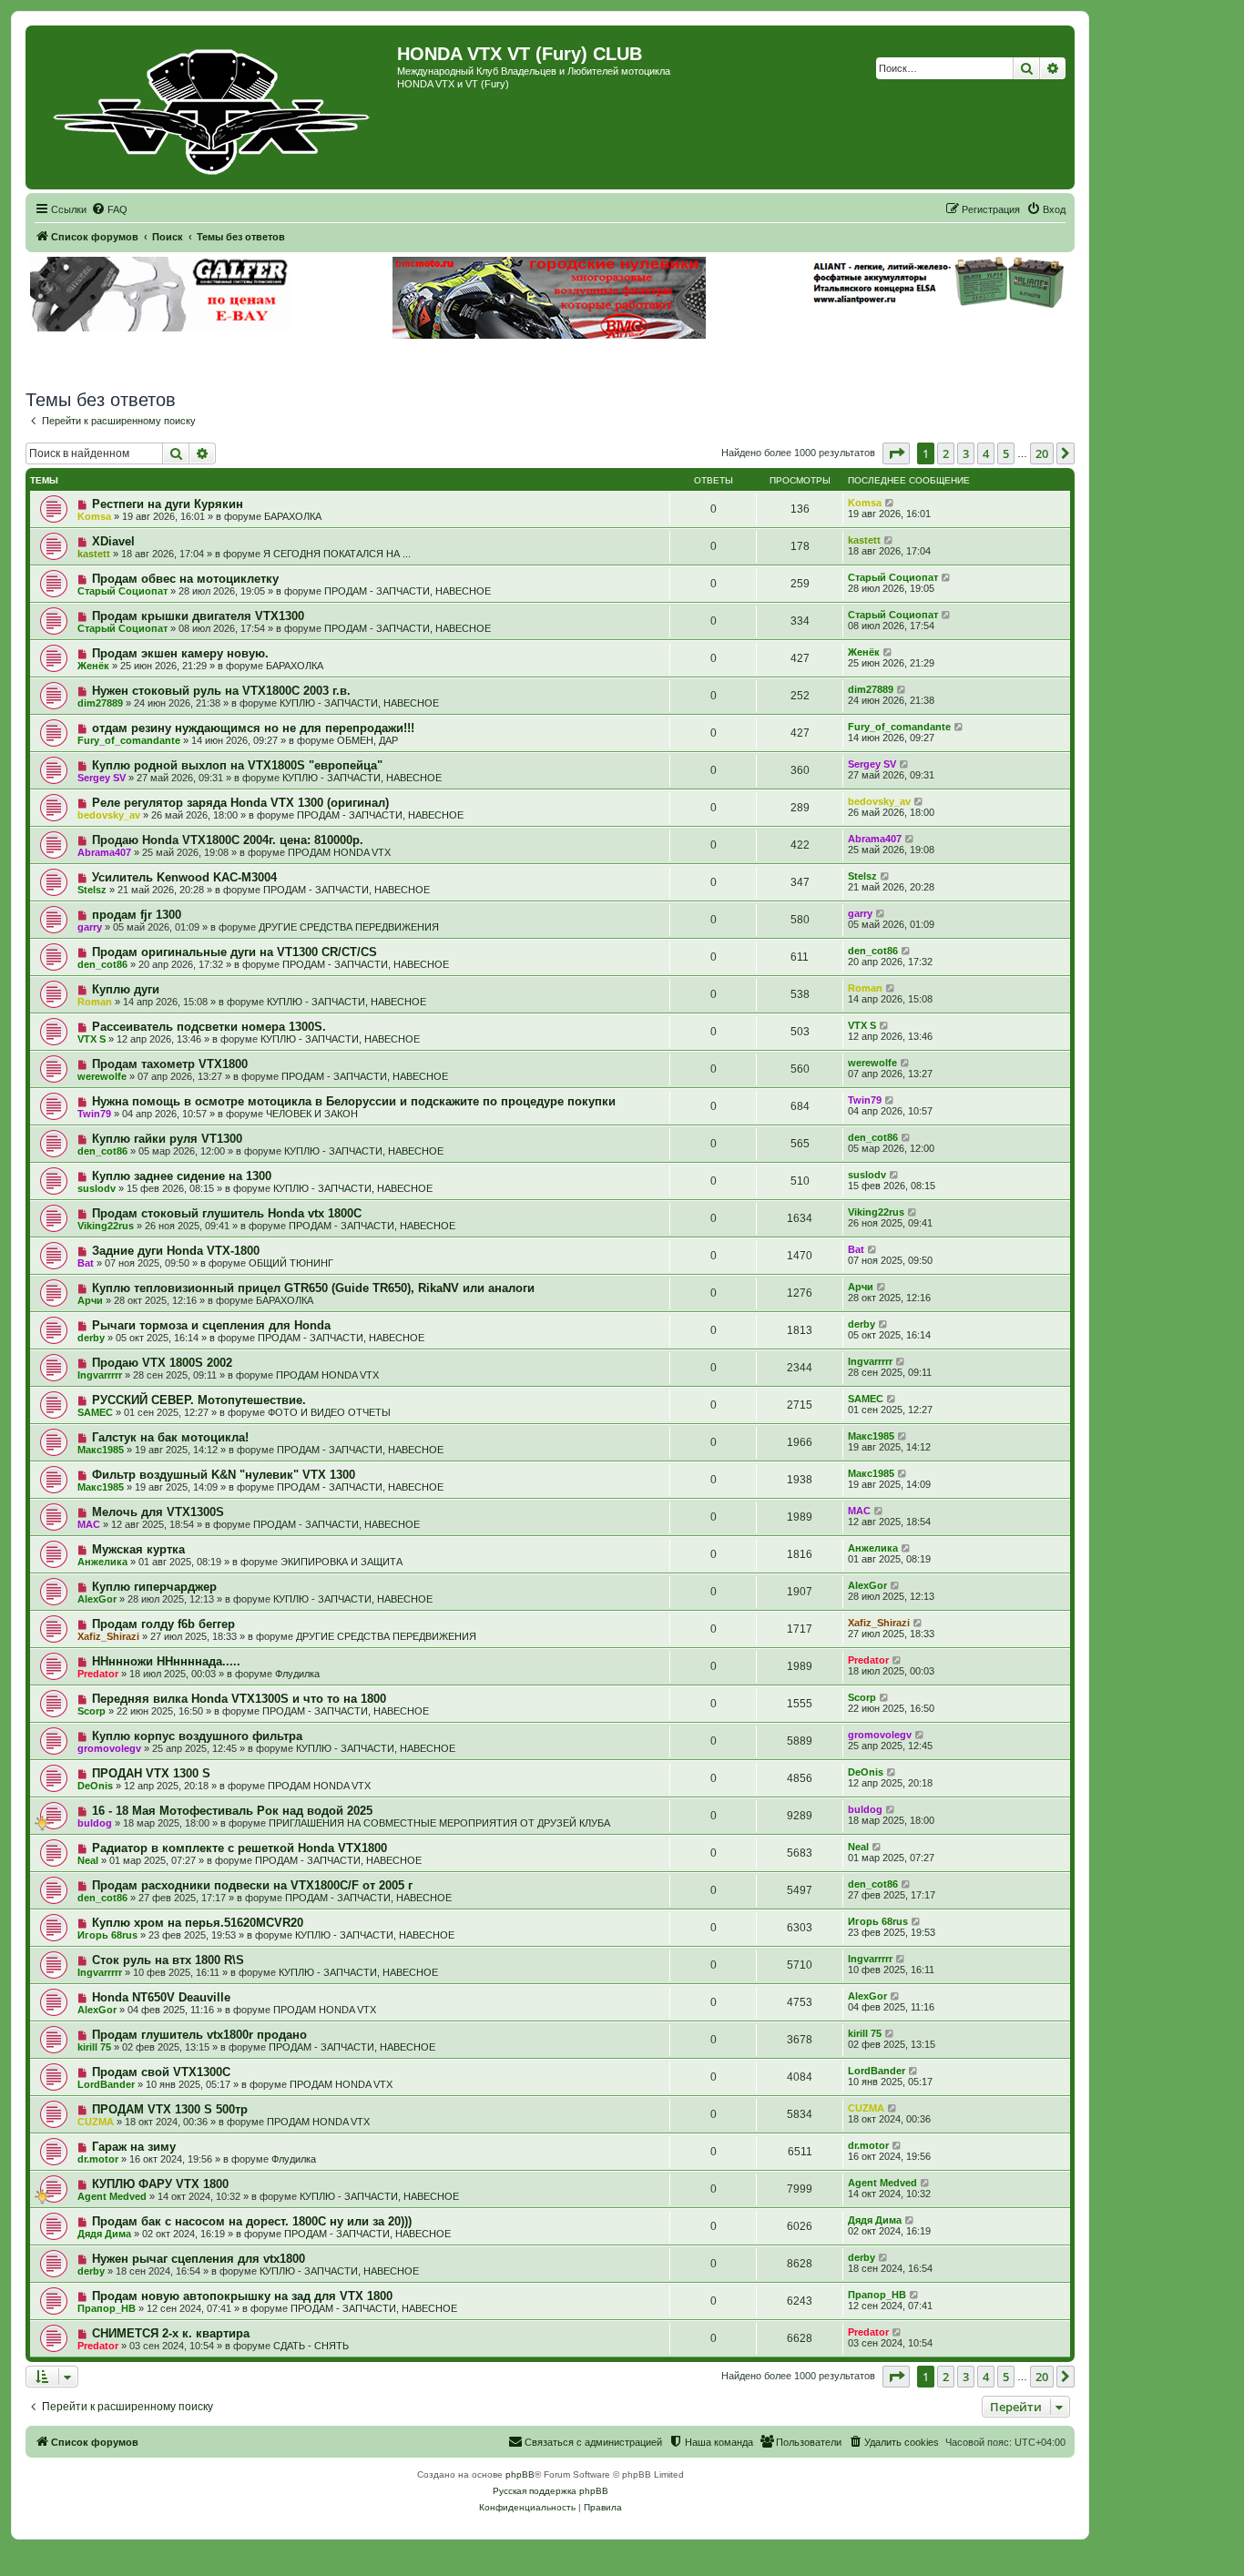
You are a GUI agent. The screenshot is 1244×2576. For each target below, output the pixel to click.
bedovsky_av (109, 815)
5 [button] (1006, 453)
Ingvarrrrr (100, 1375)
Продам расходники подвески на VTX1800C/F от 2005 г (252, 1885)
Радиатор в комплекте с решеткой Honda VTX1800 (240, 1848)
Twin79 (94, 1114)
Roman (95, 1002)
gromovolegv (109, 1748)
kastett (94, 554)
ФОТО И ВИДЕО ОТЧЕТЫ (329, 1412)
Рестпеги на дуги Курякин (168, 504)
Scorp (92, 1711)
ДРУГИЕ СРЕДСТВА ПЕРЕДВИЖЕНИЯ (349, 927)
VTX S (92, 1039)
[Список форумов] (214, 107)
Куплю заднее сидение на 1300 (182, 1176)
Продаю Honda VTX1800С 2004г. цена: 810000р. (228, 840)
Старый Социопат (122, 591)
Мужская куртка (138, 1549)
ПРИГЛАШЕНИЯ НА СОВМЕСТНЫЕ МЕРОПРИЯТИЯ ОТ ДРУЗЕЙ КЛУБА (439, 1823)
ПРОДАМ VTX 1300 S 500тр (170, 2109)
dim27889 (100, 703)
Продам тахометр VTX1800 (170, 1064)
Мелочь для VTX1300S (158, 1512)
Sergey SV (102, 778)
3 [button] (966, 453)
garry (90, 927)
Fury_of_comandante (129, 740)
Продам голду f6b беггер (163, 1624)
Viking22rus (106, 1226)
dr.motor (98, 2159)
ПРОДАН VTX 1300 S (151, 1773)
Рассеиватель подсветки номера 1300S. (209, 1027)
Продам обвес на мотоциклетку (185, 579)
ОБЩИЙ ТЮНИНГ (291, 1263)
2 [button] (946, 453)
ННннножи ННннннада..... (166, 1661)
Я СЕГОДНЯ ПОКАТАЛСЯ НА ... (337, 554)
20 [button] (1042, 453)
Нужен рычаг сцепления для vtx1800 (199, 2259)
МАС (89, 1524)
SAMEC (95, 1412)
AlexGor (97, 1599)
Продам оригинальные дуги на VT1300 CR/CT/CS (235, 952)
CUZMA (96, 2122)
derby (91, 1338)
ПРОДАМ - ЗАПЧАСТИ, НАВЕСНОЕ (408, 591)
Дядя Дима (104, 2234)
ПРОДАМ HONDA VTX (339, 852)
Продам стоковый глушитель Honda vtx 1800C (227, 1213)
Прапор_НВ (107, 2308)
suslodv (97, 1188)
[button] (896, 453)
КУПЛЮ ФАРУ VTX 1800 (160, 2184)
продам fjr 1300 (137, 915)
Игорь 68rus (107, 1935)
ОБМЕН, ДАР (367, 740)
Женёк (93, 666)
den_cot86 (102, 964)
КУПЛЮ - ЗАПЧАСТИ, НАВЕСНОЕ (359, 703)
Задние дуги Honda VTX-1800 (176, 1251)
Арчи (90, 1300)
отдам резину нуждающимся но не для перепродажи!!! (253, 728)
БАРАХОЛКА (293, 516)
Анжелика (102, 1562)
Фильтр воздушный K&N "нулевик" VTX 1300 (224, 1475)
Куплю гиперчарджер (154, 1587)
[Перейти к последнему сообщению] (890, 503)
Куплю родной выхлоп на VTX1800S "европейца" (237, 765)
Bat (86, 1263)
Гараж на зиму (134, 2147)
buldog (95, 1823)
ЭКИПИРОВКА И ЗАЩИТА (342, 1562)
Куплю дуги (126, 989)
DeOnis (95, 1786)
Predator (98, 1674)
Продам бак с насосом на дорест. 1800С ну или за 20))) (252, 2221)
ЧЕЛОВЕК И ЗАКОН (312, 1114)
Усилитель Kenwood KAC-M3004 (184, 877)
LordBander (106, 2084)
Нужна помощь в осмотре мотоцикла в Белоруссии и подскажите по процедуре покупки (354, 1101)
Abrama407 (104, 852)
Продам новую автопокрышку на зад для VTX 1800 (242, 2296)
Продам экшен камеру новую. (180, 653)
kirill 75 (94, 2047)
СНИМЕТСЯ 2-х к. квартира (171, 2333)
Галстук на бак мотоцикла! (170, 1437)
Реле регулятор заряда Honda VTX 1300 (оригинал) (240, 803)
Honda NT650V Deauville (161, 1997)
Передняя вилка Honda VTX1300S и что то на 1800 (239, 1699)
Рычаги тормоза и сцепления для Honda (211, 1325)
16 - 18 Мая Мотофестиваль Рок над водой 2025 (232, 1811)
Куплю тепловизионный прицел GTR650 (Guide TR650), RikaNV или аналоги (313, 1288)
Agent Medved (112, 2196)
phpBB (520, 2474)
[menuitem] (109, 209)
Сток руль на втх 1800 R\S (168, 1960)
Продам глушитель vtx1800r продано (199, 2035)
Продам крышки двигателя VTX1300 (198, 616)
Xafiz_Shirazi (108, 1636)
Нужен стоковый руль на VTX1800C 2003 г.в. (221, 691)
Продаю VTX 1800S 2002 (162, 1363)
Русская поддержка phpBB (551, 2491)
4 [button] (986, 453)
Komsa (94, 516)
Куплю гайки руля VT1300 (167, 1139)
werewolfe (102, 1076)
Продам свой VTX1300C (161, 2072)
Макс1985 (101, 1450)
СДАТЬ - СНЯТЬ (311, 2346)
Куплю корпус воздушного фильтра (197, 1736)
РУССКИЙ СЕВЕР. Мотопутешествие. (199, 1400)
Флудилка (297, 1674)
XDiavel (113, 541)
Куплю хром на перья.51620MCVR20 (198, 1923)
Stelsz (92, 890)
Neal (88, 1860)
